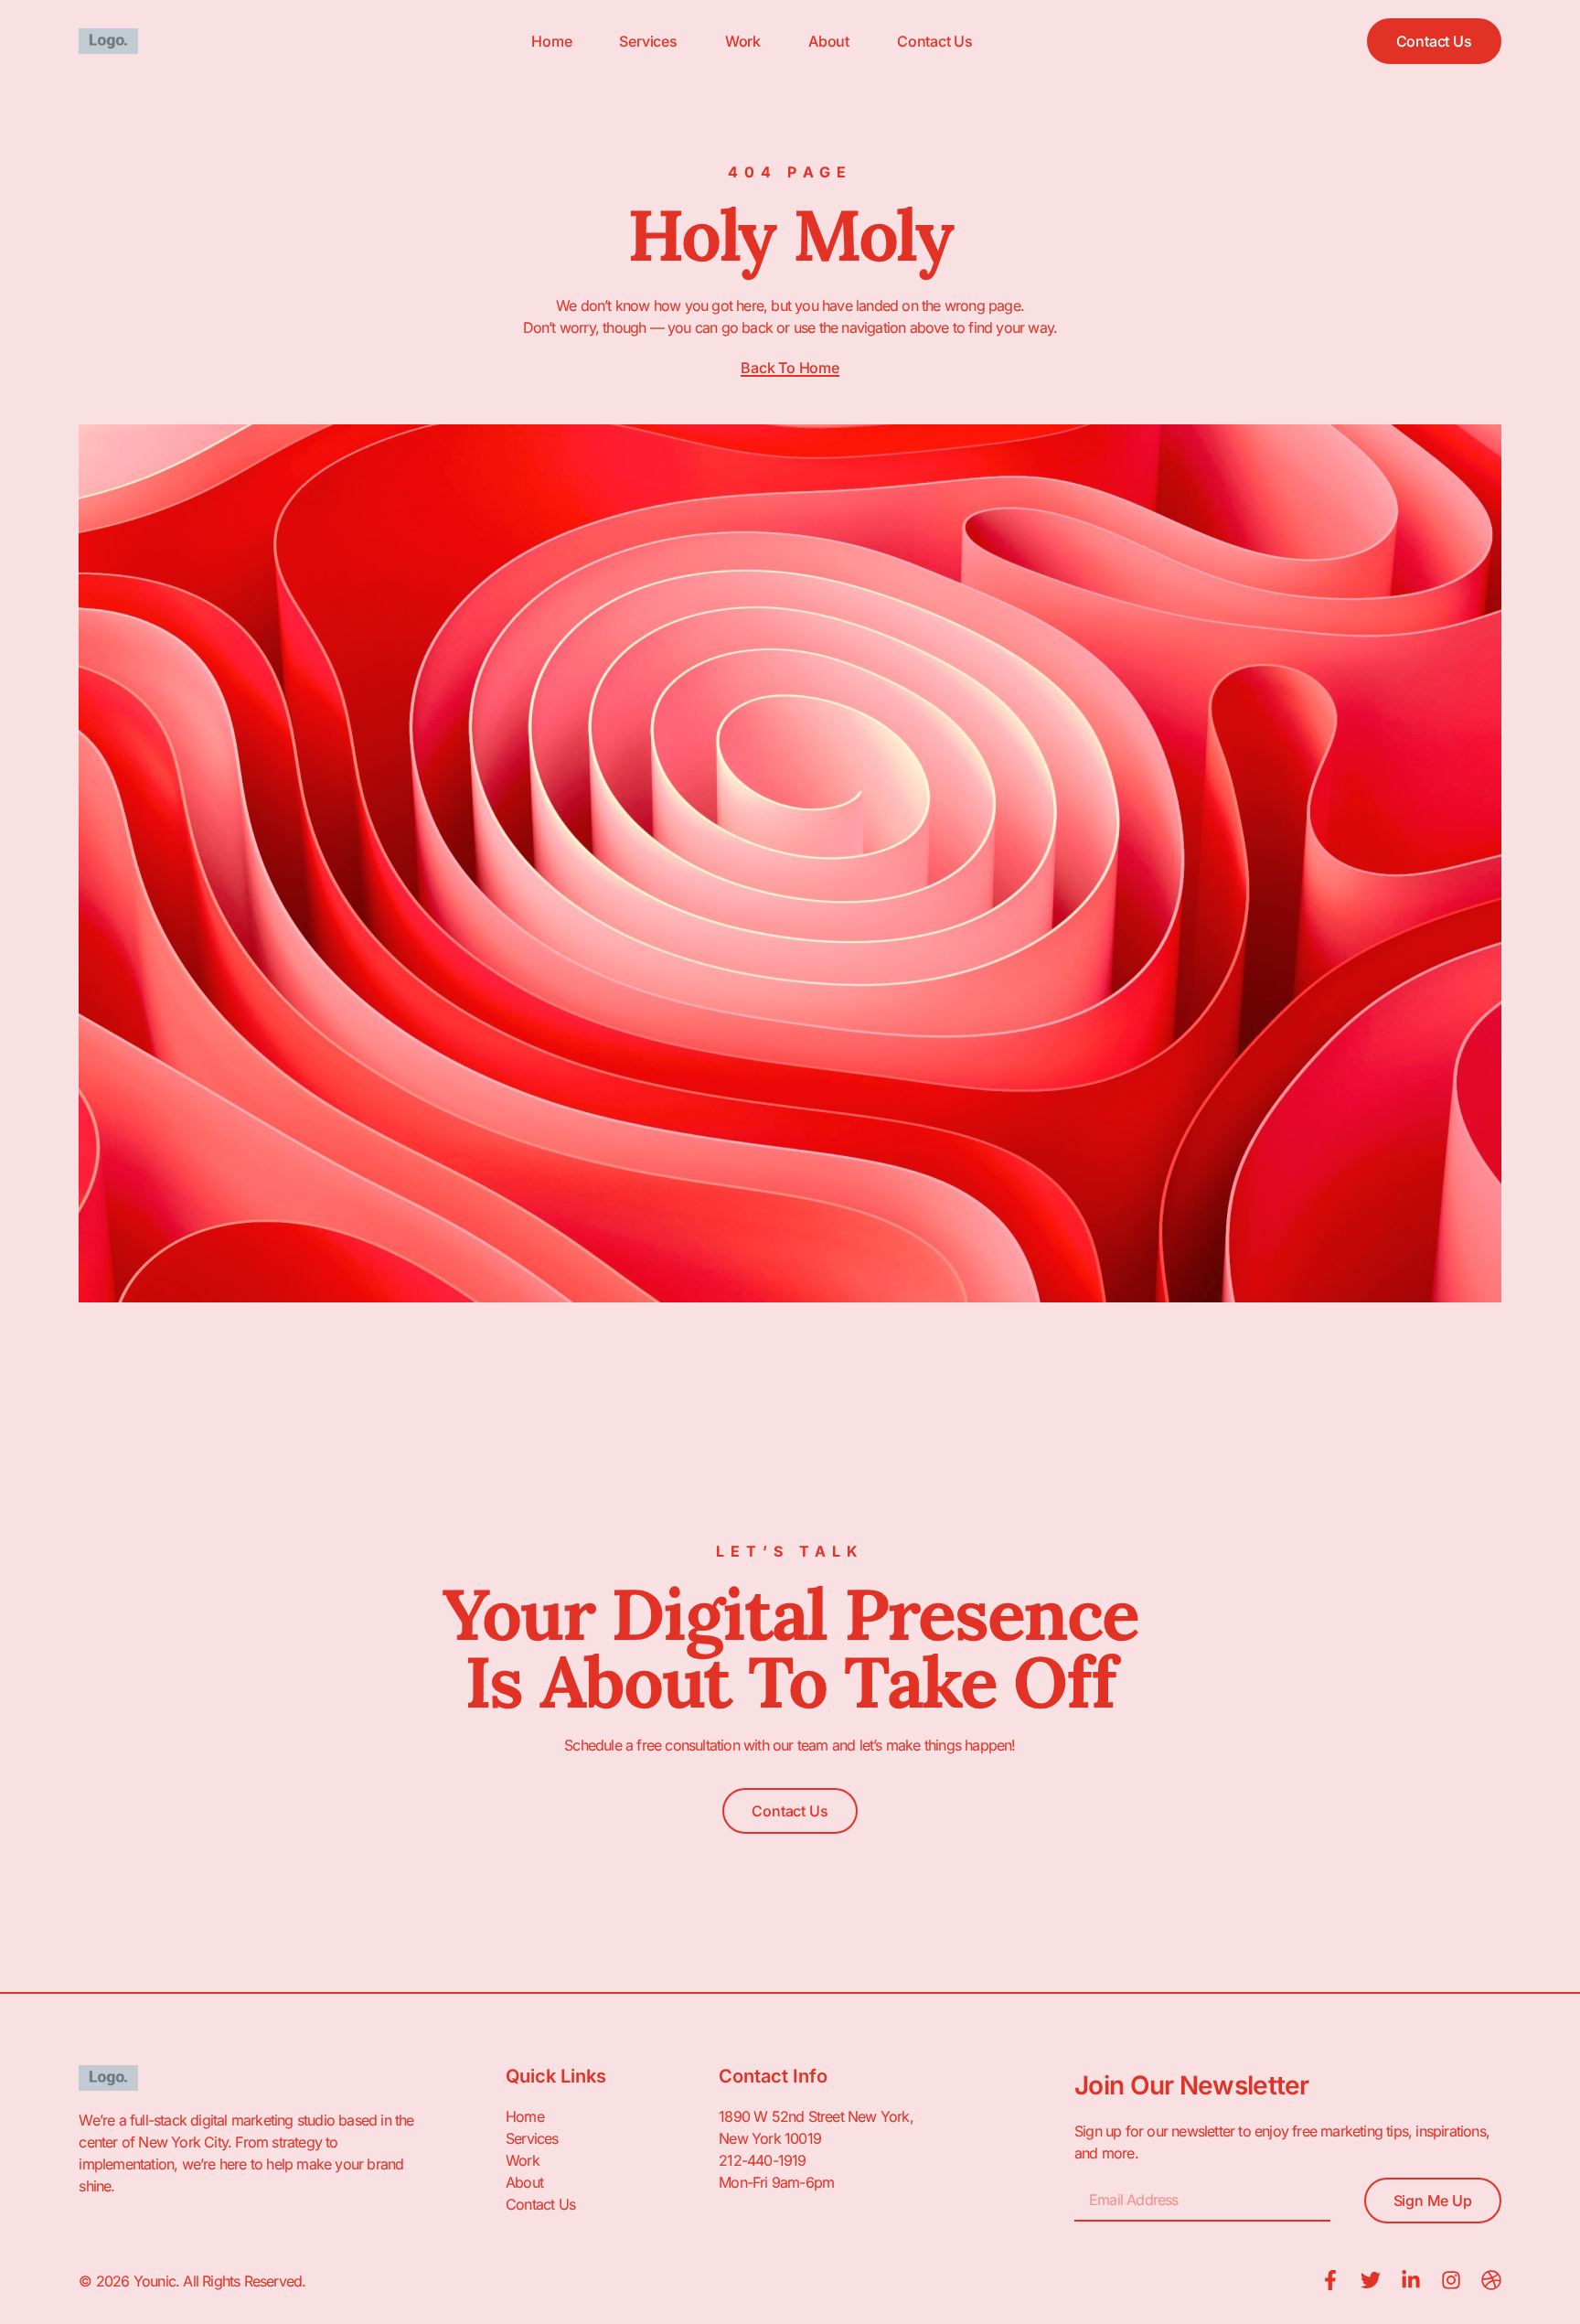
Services (648, 41)
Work (743, 41)
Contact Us (935, 41)
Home (551, 41)
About (829, 41)
